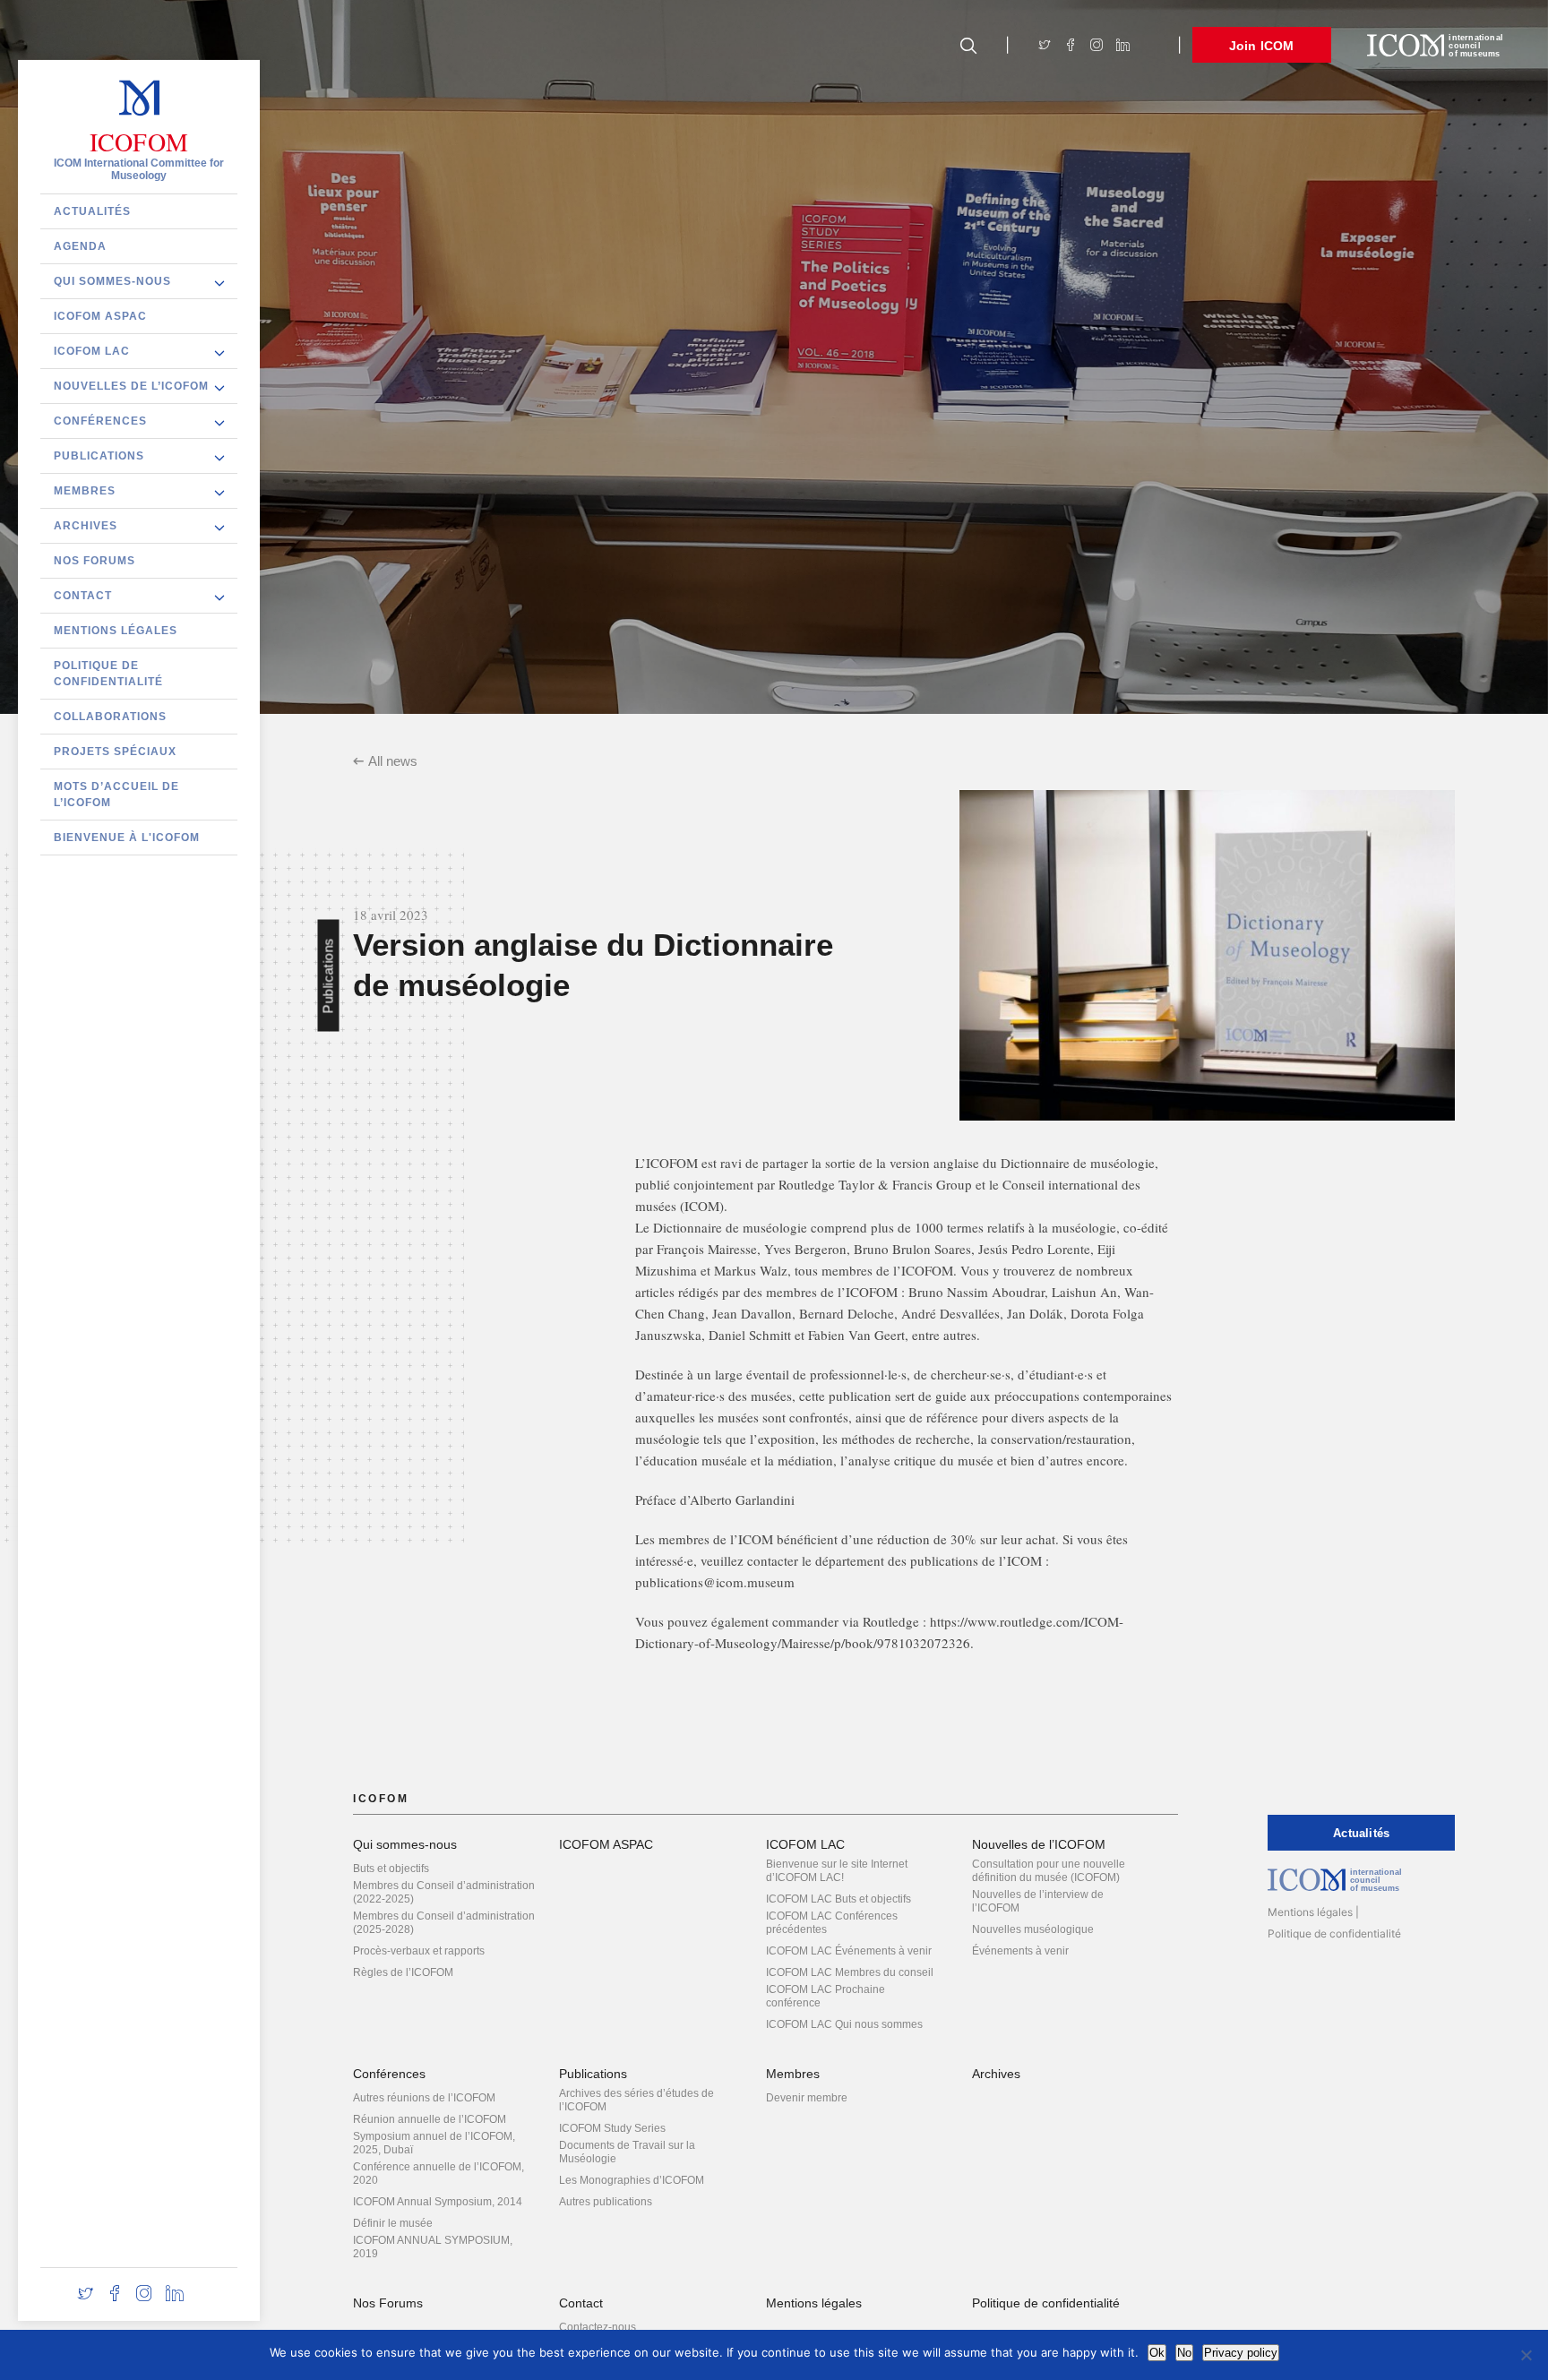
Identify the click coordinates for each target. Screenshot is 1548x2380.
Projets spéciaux (115, 751)
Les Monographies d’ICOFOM (632, 2180)
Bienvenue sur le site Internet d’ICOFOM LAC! (837, 1871)
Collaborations (110, 716)
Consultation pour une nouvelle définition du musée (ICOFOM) (1049, 1871)
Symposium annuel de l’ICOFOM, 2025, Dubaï (434, 2143)
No (1184, 2353)
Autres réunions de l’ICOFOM (424, 2098)
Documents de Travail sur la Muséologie (627, 2152)
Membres (85, 490)
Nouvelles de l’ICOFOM (131, 385)
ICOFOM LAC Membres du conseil (850, 1972)
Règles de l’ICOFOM (403, 1972)
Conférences (100, 420)
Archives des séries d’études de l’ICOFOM (636, 2100)
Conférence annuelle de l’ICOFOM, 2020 (439, 2174)
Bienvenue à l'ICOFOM (127, 837)
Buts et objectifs (391, 1869)
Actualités (92, 211)
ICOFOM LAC (92, 350)
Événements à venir (1020, 1951)
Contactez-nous (598, 2327)
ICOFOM (139, 142)
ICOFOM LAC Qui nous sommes (844, 2024)
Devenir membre (807, 2098)
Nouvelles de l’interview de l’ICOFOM (1038, 1901)
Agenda (80, 245)
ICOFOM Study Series (612, 2128)
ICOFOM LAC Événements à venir (849, 1951)
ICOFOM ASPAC (100, 315)
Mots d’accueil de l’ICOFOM (116, 794)
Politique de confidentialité (108, 673)
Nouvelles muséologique (1033, 1929)
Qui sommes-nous (112, 280)
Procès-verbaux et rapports (419, 1951)
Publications (99, 455)
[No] (1526, 2355)
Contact (83, 595)
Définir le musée (393, 2223)
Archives (86, 525)
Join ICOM (1262, 46)
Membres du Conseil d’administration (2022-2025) (444, 1892)
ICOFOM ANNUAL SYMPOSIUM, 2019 (433, 2247)
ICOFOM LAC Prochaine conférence (826, 1996)
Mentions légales (116, 630)
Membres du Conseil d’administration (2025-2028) (444, 1923)
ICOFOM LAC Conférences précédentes (832, 1923)
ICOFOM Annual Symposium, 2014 (438, 2202)
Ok (1157, 2353)
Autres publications (606, 2202)
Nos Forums (95, 560)
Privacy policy (1241, 2353)
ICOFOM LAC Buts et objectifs (838, 1899)
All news (393, 761)
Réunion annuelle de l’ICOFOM (430, 2119)
